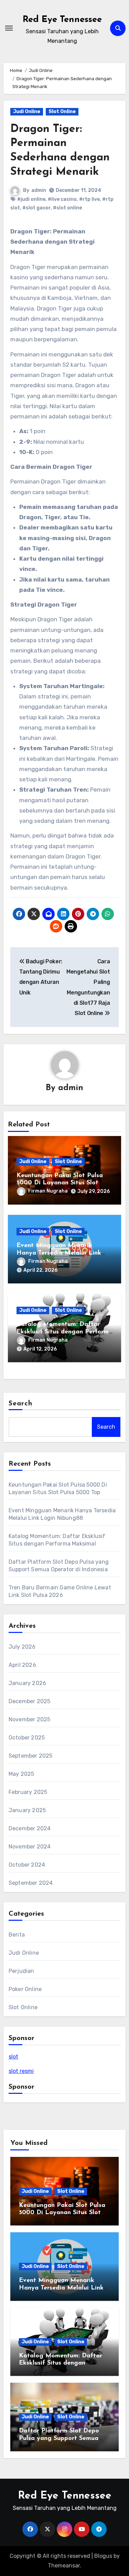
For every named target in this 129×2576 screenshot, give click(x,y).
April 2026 (22, 1665)
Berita (17, 1935)
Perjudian (21, 1971)
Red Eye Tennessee (62, 20)
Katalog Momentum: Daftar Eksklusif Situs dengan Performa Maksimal (64, 1332)
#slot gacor (36, 208)
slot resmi (21, 2071)
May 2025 (21, 1774)
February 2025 (28, 1792)
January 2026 (27, 1683)
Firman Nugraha (48, 1191)
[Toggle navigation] (9, 28)
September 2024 (31, 1883)
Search (21, 1404)
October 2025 (27, 1738)
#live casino (62, 199)
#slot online (67, 208)
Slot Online (62, 112)
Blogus (103, 2556)
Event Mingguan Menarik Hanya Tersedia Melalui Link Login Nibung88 (59, 1253)
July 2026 (22, 1647)
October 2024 (27, 1865)
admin (39, 190)
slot (13, 2057)
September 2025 (31, 1756)
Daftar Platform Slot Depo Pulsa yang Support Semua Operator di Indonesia (59, 2438)
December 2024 (30, 1828)
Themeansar (64, 2566)
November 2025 (30, 1719)
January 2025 (27, 1810)
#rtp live (89, 199)
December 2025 (30, 1701)
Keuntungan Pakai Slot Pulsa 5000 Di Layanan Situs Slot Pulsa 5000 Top (60, 1183)
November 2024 (30, 1847)
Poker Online (25, 1989)
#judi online (31, 199)
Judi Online (27, 112)
